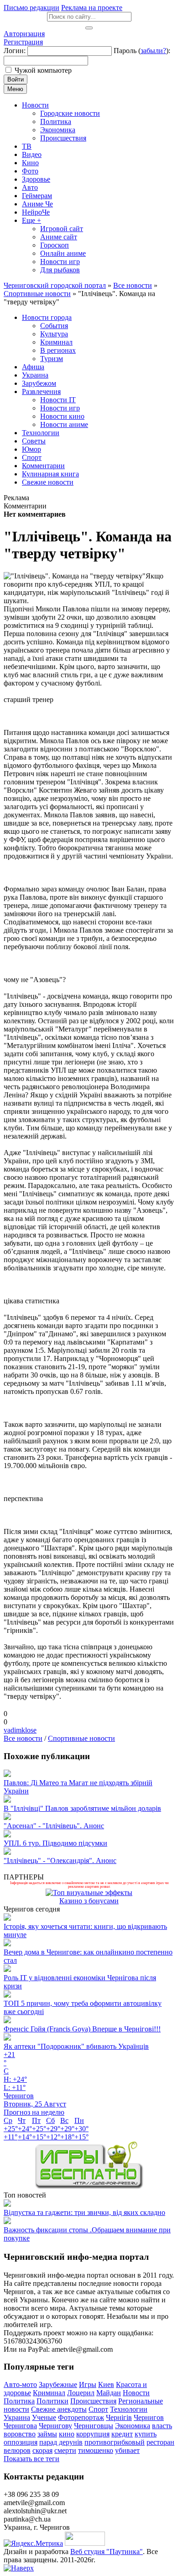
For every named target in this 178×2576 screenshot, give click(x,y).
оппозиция (21, 2442)
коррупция (93, 2434)
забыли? (153, 51)
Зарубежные (58, 2384)
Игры (88, 2384)
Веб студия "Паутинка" (107, 2552)
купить (146, 2434)
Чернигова (20, 2426)
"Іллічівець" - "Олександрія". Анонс (60, 1860)
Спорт (98, 2409)
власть (162, 2426)
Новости (136, 2393)
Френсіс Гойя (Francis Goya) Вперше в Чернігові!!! (82, 2029)
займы (47, 2434)
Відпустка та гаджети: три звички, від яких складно (84, 2212)
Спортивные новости (81, 1738)
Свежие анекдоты (59, 2409)
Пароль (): (142, 51)
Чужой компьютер (43, 70)
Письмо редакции (31, 8)
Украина (17, 2417)
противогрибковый (115, 2442)
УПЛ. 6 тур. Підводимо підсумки (55, 1843)
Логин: (15, 51)
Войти (16, 79)
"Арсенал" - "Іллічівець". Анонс (54, 1826)
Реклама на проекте (92, 8)
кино (67, 2434)
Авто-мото (20, 2384)
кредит (122, 2434)
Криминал (49, 2393)
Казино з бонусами (89, 1901)
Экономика (133, 2426)
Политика (19, 2401)
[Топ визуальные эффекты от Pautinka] (89, 1893)
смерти (65, 2450)
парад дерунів (61, 2442)
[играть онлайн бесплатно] (89, 2187)
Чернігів (119, 2417)
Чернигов (149, 2417)
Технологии (129, 2409)
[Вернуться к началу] (19, 2568)
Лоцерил (81, 2393)
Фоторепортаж (81, 2417)
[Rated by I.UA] (85, 2543)
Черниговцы (94, 2426)
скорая (42, 2450)
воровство (20, 2434)
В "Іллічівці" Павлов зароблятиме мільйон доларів (82, 1808)
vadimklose (20, 1730)
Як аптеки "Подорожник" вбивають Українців (76, 2046)
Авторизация (24, 34)
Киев (106, 2384)
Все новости (23, 1738)
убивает (127, 2450)
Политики (52, 2401)
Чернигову (55, 2426)
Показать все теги (31, 2459)
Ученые (44, 2417)
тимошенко (96, 2450)
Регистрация (23, 42)
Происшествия (93, 2401)
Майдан (109, 2393)
